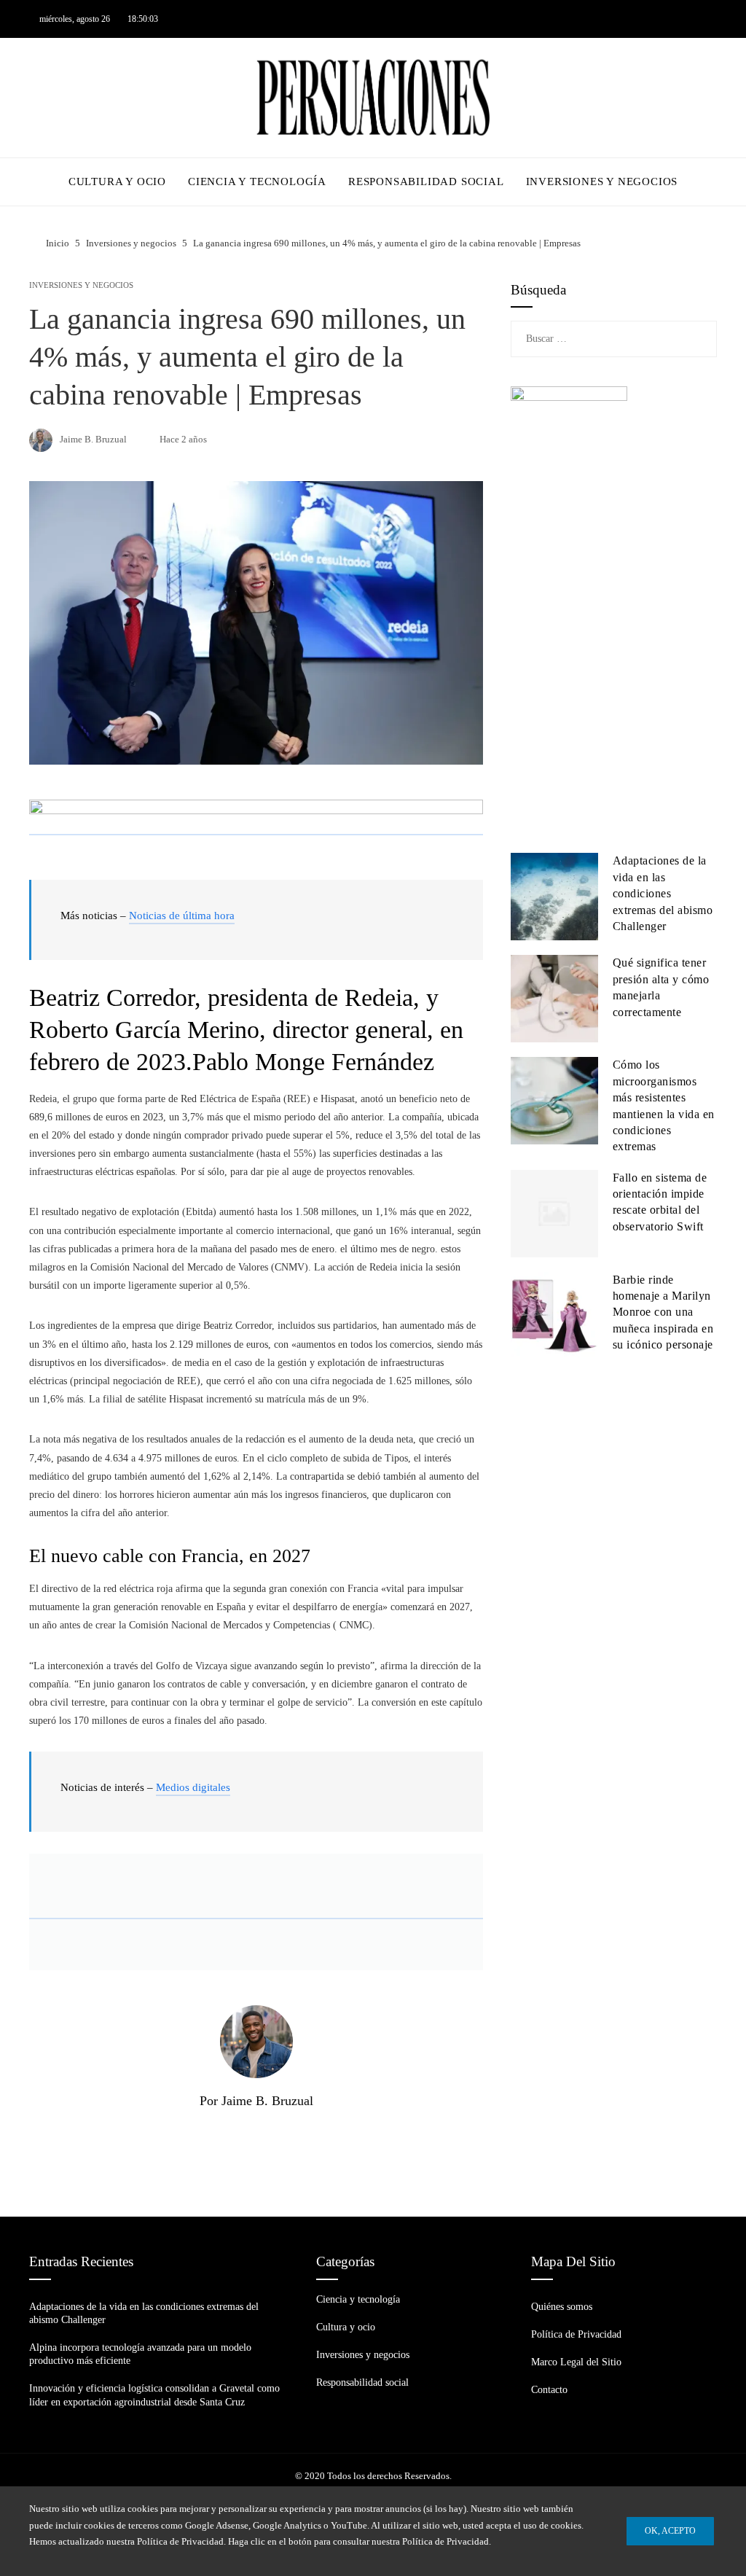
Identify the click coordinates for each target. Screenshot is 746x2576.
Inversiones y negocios (81, 285)
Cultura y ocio (346, 2327)
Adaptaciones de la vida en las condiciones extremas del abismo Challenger (663, 893)
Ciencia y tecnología (358, 2299)
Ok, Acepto (670, 2531)
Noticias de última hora (182, 916)
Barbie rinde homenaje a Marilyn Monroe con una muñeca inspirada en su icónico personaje (663, 1312)
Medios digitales (193, 1787)
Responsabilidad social (362, 2382)
